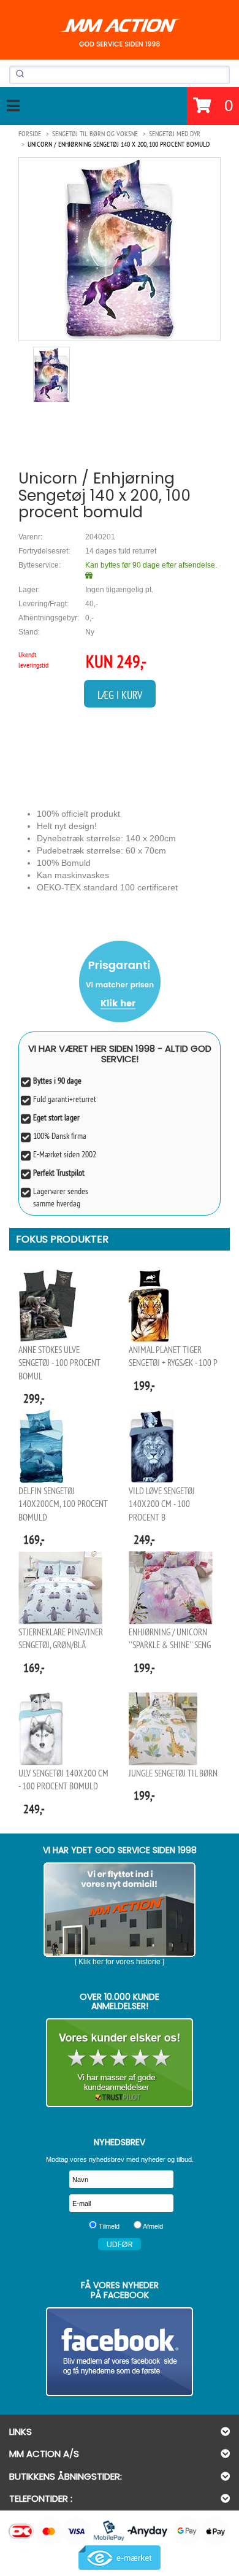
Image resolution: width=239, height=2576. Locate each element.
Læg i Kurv (120, 695)
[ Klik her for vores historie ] (120, 1962)
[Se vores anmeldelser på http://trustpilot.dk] (120, 2063)
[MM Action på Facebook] (120, 2352)
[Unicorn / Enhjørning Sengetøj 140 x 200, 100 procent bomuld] (120, 249)
